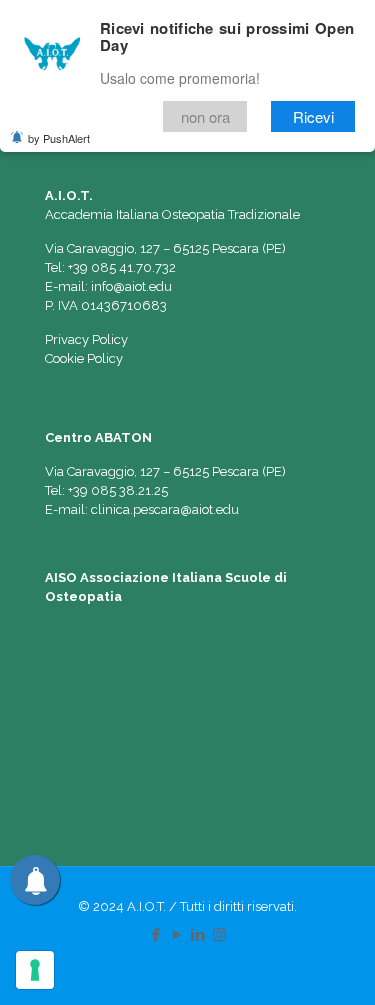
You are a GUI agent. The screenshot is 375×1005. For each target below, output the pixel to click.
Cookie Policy (84, 358)
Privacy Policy (86, 339)
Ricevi (313, 116)
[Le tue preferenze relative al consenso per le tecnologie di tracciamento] (35, 970)
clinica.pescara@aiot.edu (165, 509)
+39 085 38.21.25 (118, 490)
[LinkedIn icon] (198, 935)
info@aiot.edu (131, 286)
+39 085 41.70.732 (122, 267)
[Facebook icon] (156, 935)
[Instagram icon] (219, 935)
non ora (205, 116)
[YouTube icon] (177, 935)
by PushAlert (59, 138)
